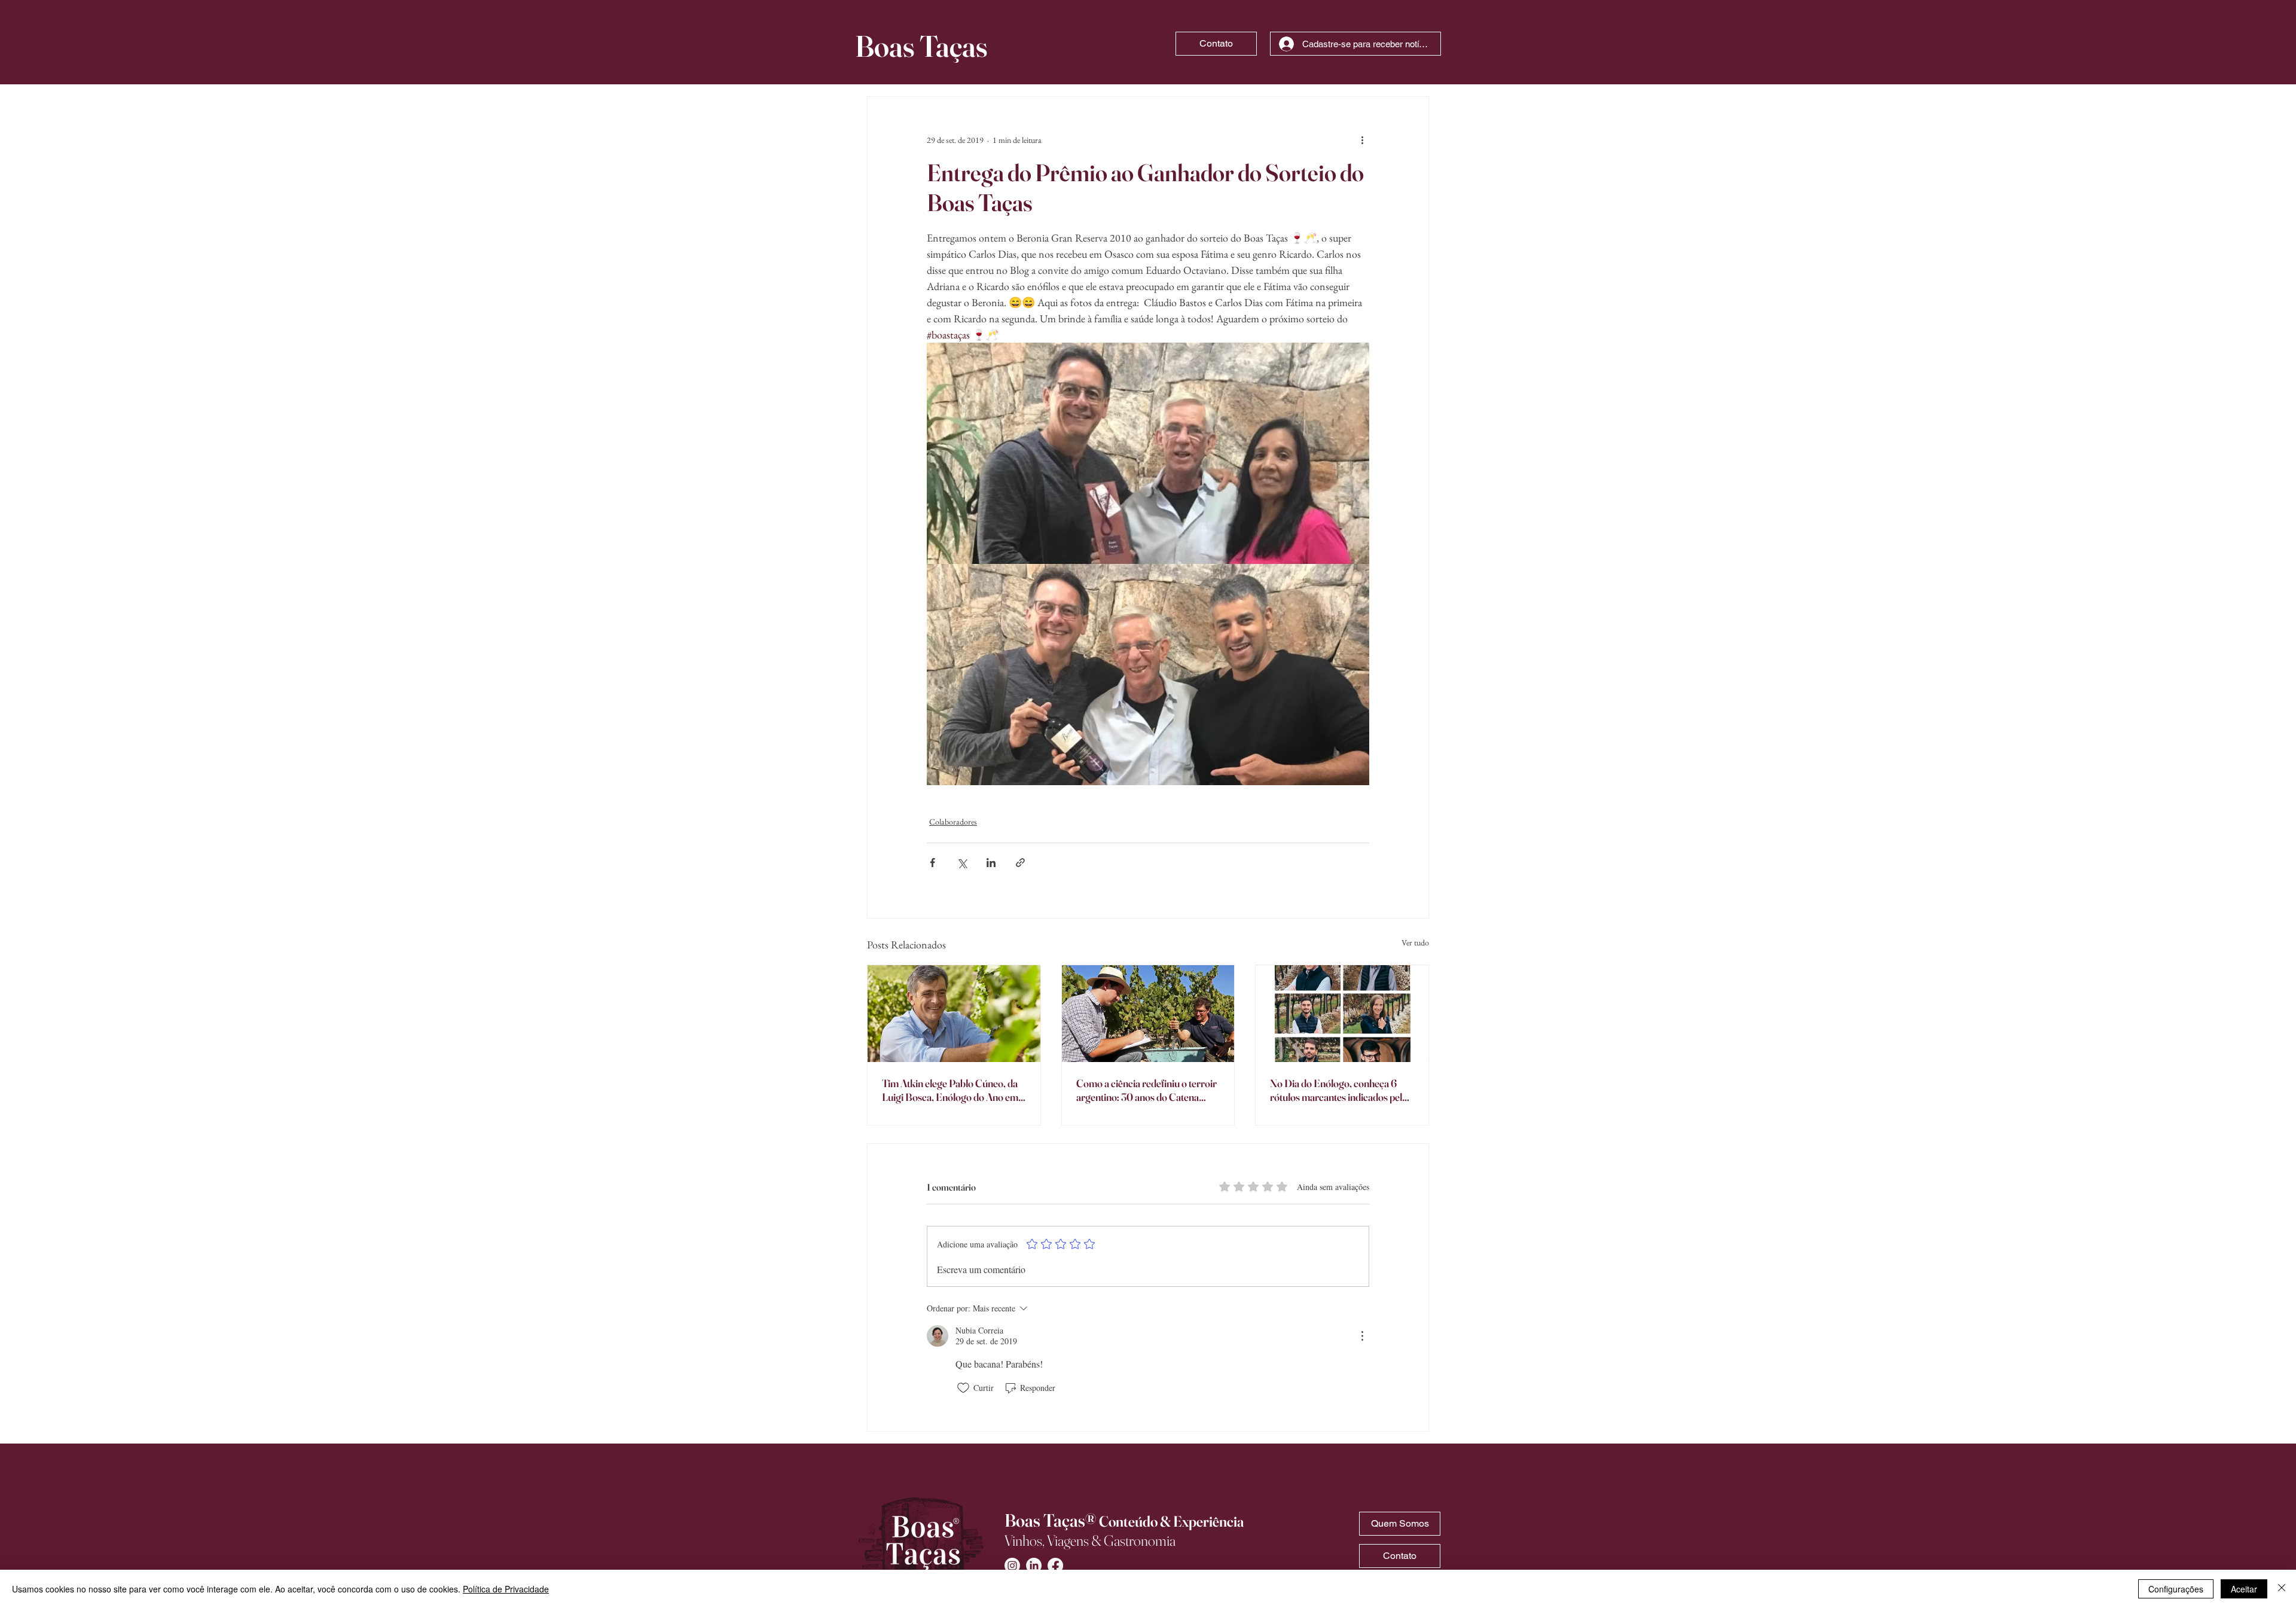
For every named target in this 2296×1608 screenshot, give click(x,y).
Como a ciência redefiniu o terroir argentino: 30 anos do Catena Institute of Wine (1147, 1090)
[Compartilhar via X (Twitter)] (962, 863)
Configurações (2176, 1589)
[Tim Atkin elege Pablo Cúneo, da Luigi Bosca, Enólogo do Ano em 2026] (954, 1014)
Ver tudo (1415, 942)
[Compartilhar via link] (1020, 863)
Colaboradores (953, 822)
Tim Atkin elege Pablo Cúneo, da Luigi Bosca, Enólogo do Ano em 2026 (950, 1090)
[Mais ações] (1362, 140)
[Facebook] (1055, 1566)
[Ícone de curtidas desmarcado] (963, 1388)
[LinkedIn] (1034, 1566)
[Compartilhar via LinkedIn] (991, 863)
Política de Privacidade (506, 1589)
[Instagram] (1012, 1566)
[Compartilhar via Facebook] (932, 863)
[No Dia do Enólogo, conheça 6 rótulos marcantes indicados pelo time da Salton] (1342, 1014)
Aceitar (2244, 1589)
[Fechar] (2282, 1589)
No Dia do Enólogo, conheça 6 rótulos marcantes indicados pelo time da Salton (1339, 1090)
